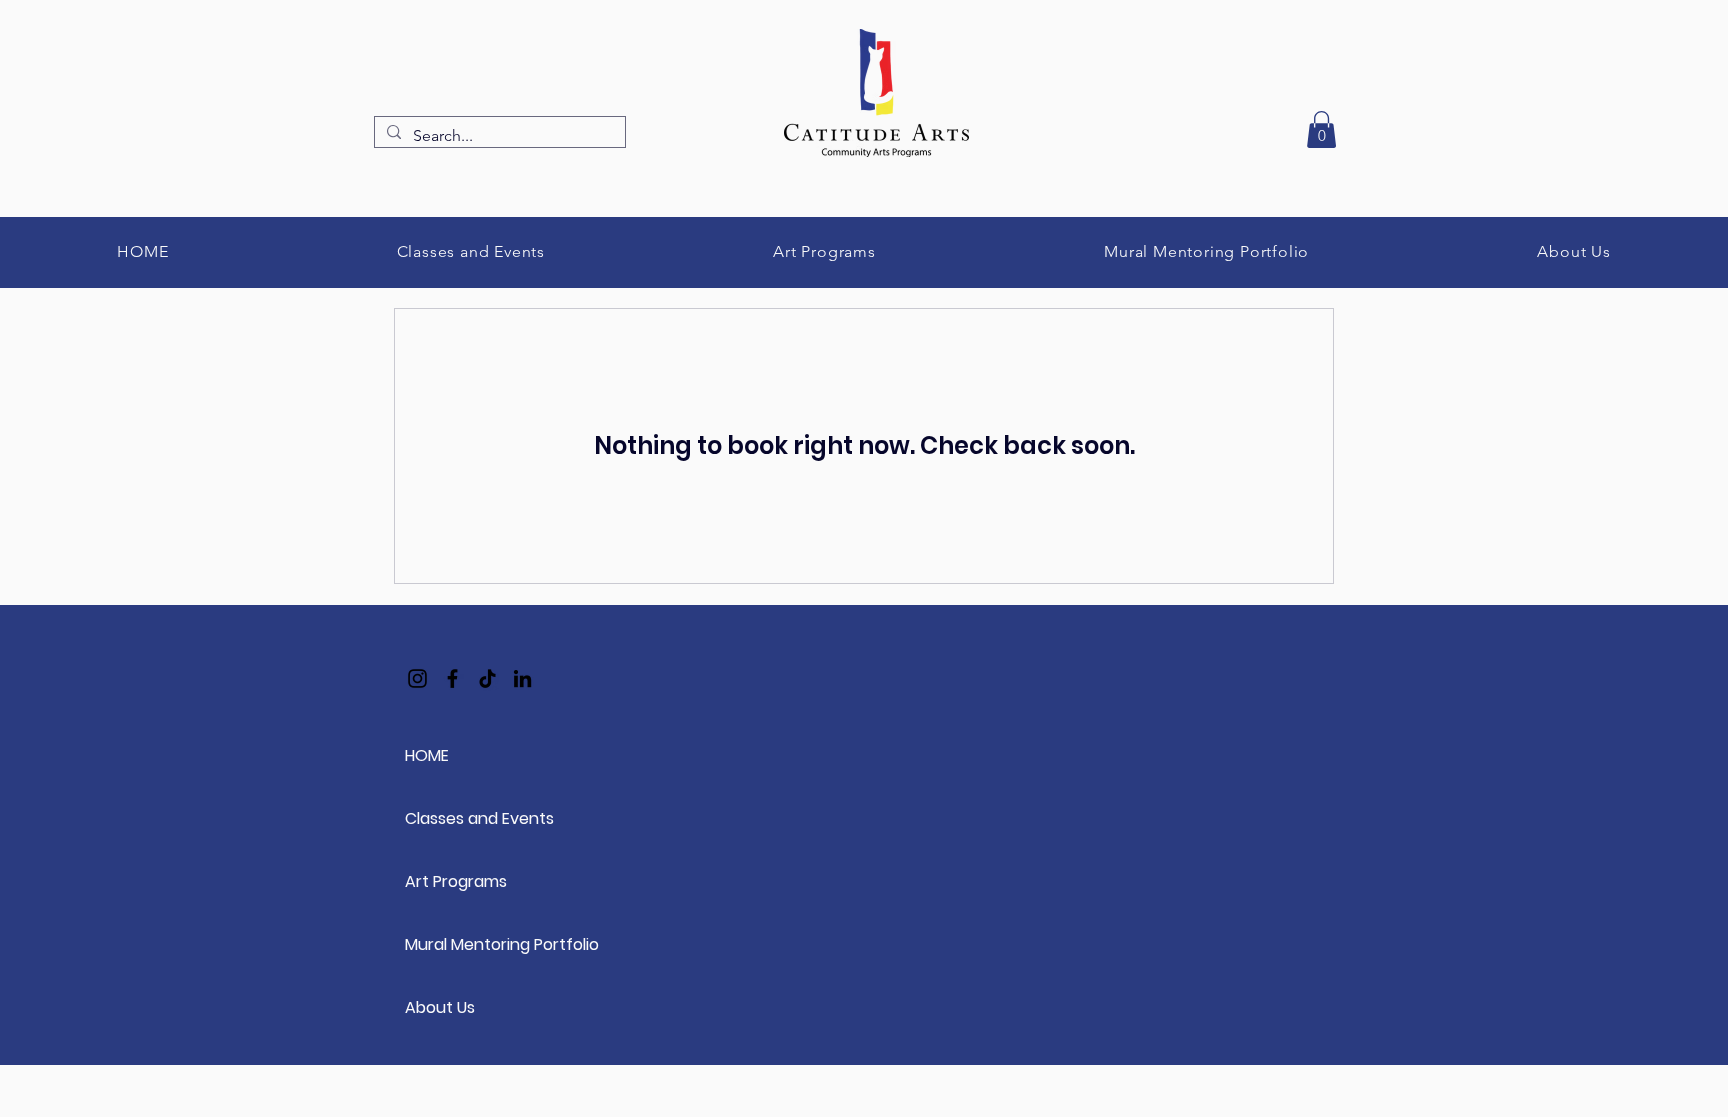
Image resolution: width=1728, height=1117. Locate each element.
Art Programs (456, 881)
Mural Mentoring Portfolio (475, 944)
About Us (440, 1007)
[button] (1321, 129)
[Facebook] (452, 678)
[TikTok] (487, 678)
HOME (427, 755)
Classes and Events (475, 818)
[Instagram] (417, 678)
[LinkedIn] (522, 678)
